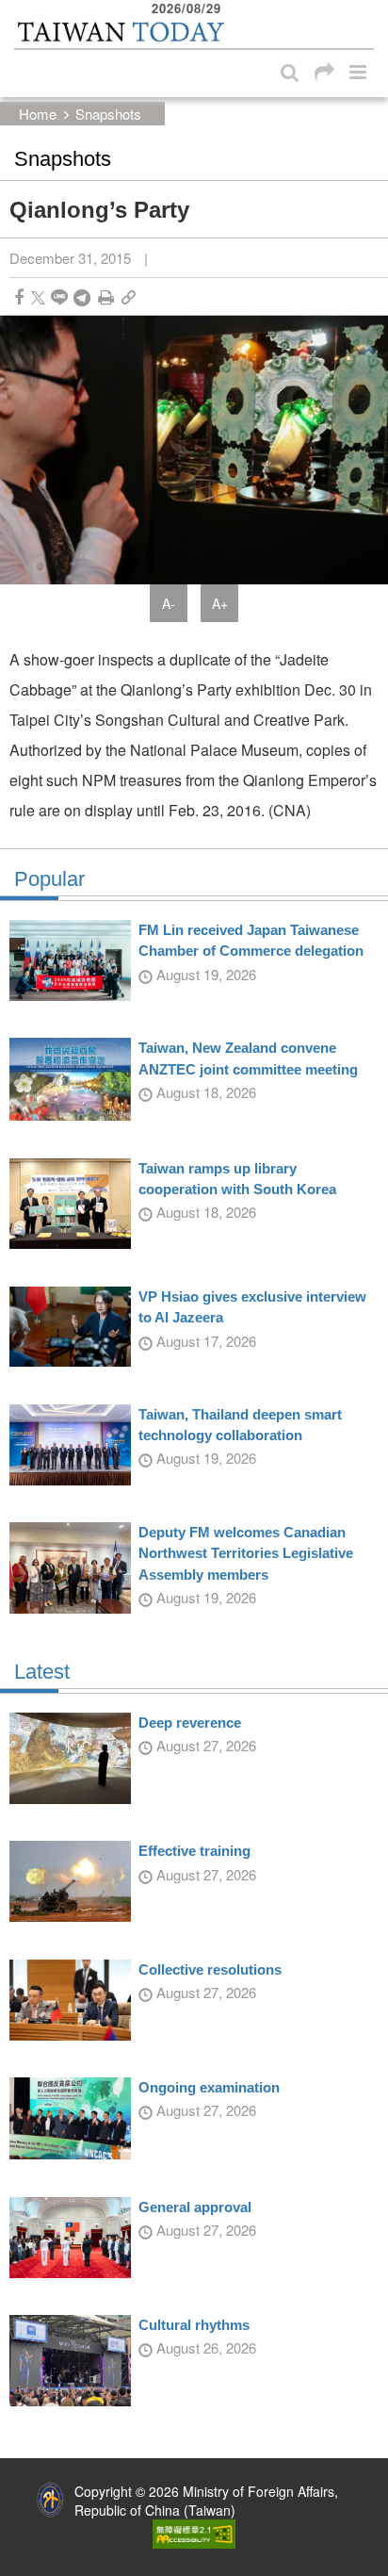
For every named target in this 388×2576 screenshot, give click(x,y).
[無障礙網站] (194, 2532)
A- (169, 603)
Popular (49, 879)
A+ (220, 603)
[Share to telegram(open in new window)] (82, 297)
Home (38, 114)
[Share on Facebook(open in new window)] (19, 297)
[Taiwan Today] (120, 32)
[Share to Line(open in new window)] (59, 297)
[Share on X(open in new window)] (38, 297)
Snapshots (108, 114)
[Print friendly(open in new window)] (106, 297)
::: (20, 9)
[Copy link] (129, 297)
